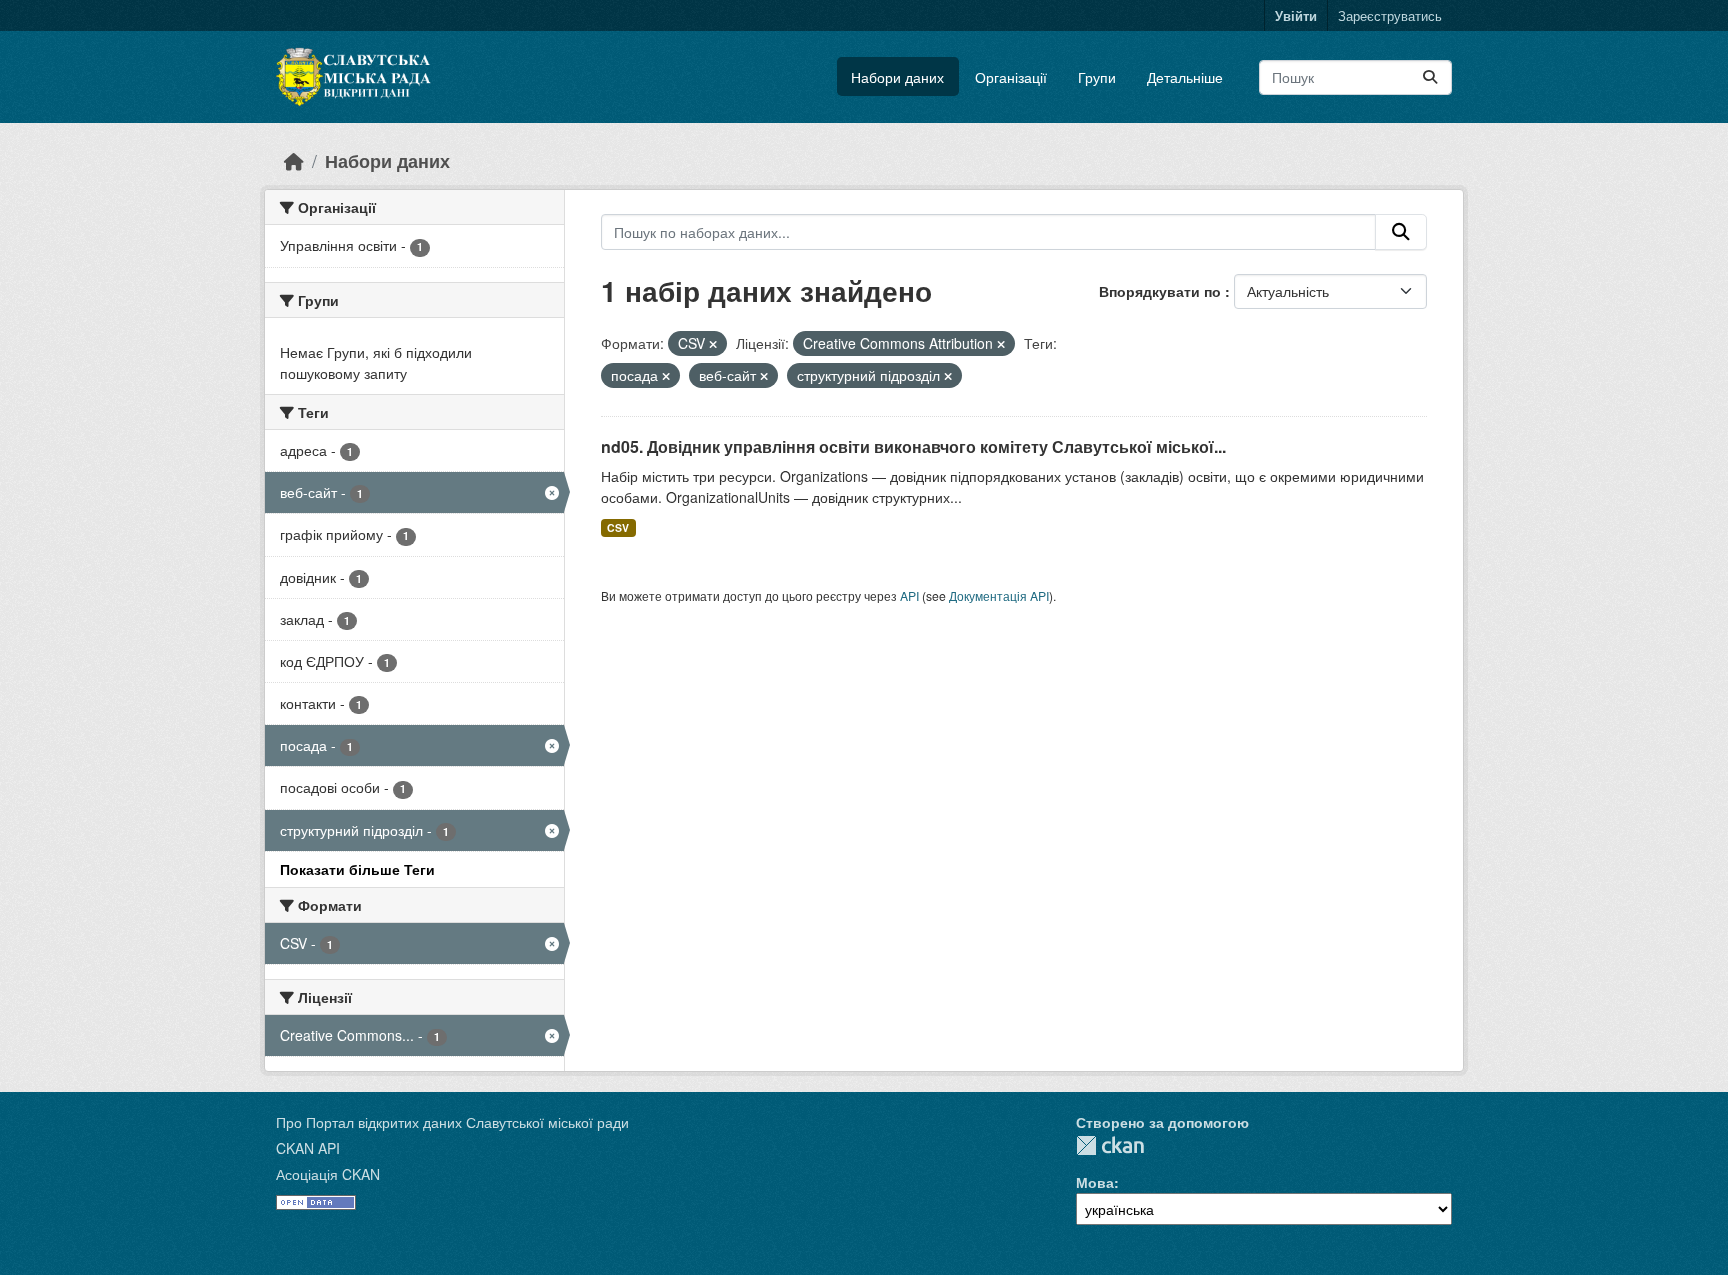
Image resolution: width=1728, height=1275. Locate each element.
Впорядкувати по (1162, 291)
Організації (1011, 77)
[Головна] (294, 160)
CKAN (1110, 1145)
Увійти (1296, 15)
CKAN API (308, 1148)
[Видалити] (713, 344)
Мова (1095, 1182)
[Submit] (1430, 77)
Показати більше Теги (357, 869)
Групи (1097, 77)
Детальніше (1185, 77)
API (909, 595)
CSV (618, 527)
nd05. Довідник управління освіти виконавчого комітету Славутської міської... (913, 446)
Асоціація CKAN (328, 1174)
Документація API (999, 595)
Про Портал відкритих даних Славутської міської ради (452, 1122)
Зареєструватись (1390, 15)
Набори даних (897, 77)
